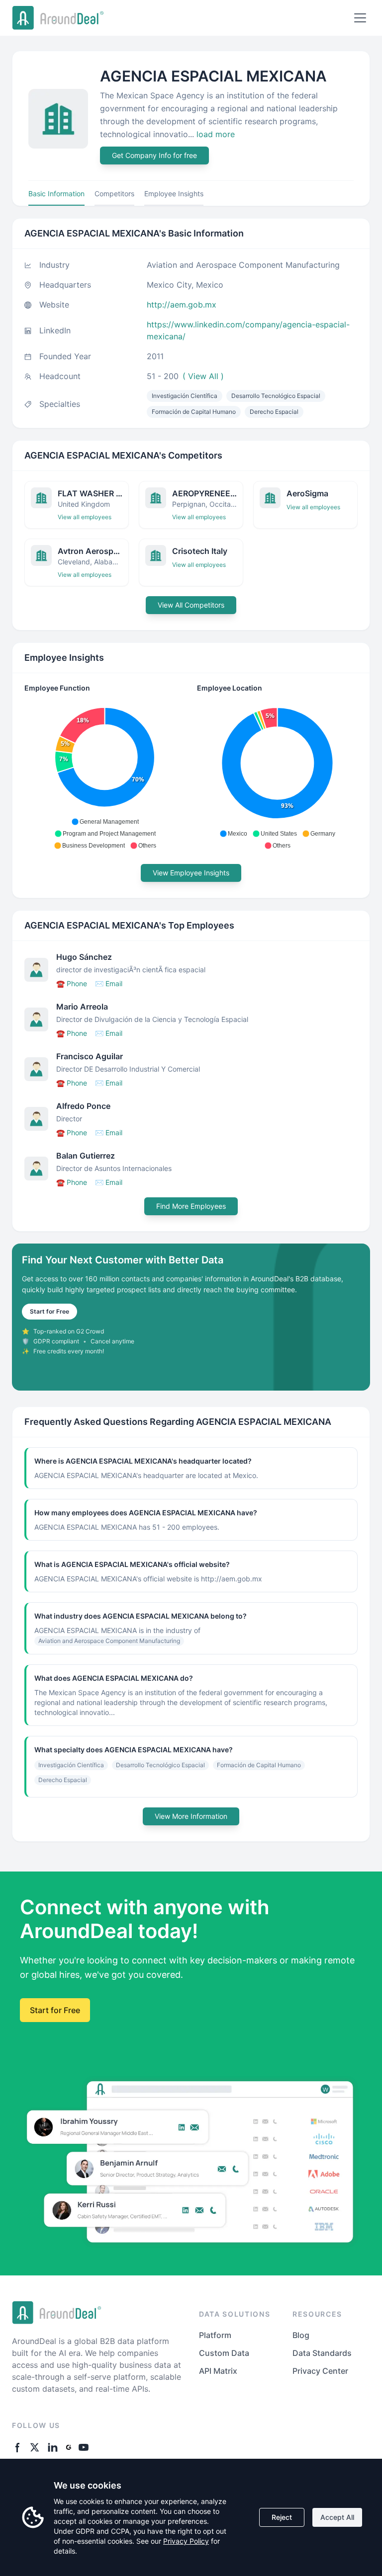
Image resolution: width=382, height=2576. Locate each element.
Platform (215, 2335)
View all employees (85, 517)
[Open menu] (360, 18)
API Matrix (218, 2371)
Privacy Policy (186, 2541)
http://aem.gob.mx (182, 305)
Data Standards (322, 2353)
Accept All (337, 2517)
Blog (301, 2335)
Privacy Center (320, 2371)
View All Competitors (191, 605)
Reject (282, 2517)
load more (216, 134)
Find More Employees (191, 1206)
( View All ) (203, 376)
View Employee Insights (191, 873)
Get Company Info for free (154, 155)
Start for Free (49, 1311)
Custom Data (224, 2353)
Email (109, 983)
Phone (72, 983)
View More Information (191, 1816)
